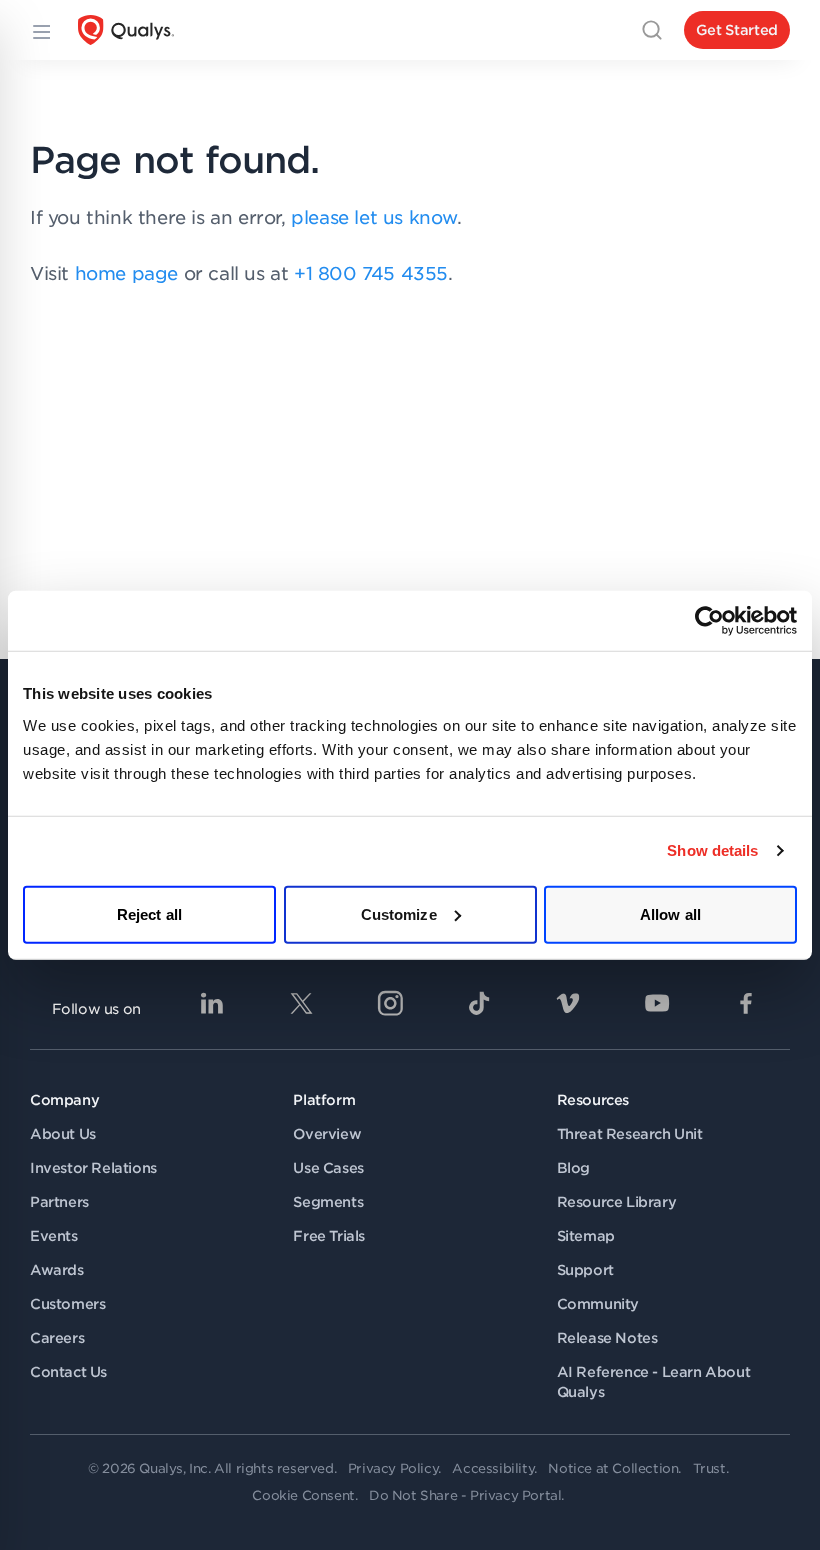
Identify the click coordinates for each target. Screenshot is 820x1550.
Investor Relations (93, 1168)
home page (126, 273)
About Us (63, 1134)
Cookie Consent (303, 1495)
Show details (712, 850)
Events (54, 1236)
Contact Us (68, 1372)
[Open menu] (40, 30)
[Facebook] (746, 1003)
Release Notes (607, 1338)
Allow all (670, 913)
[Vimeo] (568, 1003)
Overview (327, 1134)
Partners (59, 1202)
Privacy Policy (393, 1468)
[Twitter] (301, 1003)
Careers (57, 1338)
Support (585, 1270)
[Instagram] (390, 1003)
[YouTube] (657, 1003)
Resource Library (617, 1202)
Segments (328, 1202)
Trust (709, 1468)
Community (598, 1304)
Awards (57, 1270)
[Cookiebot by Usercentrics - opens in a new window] (709, 621)
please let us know (374, 217)
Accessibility (493, 1468)
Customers (67, 1304)
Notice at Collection (613, 1468)
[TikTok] (479, 1003)
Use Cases (328, 1168)
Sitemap (586, 1236)
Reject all (149, 913)
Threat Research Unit (630, 1134)
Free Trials (329, 1236)
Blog (573, 1168)
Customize (399, 913)
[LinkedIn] (212, 1003)
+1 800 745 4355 (371, 273)
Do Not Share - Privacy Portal (465, 1495)
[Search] (652, 30)
